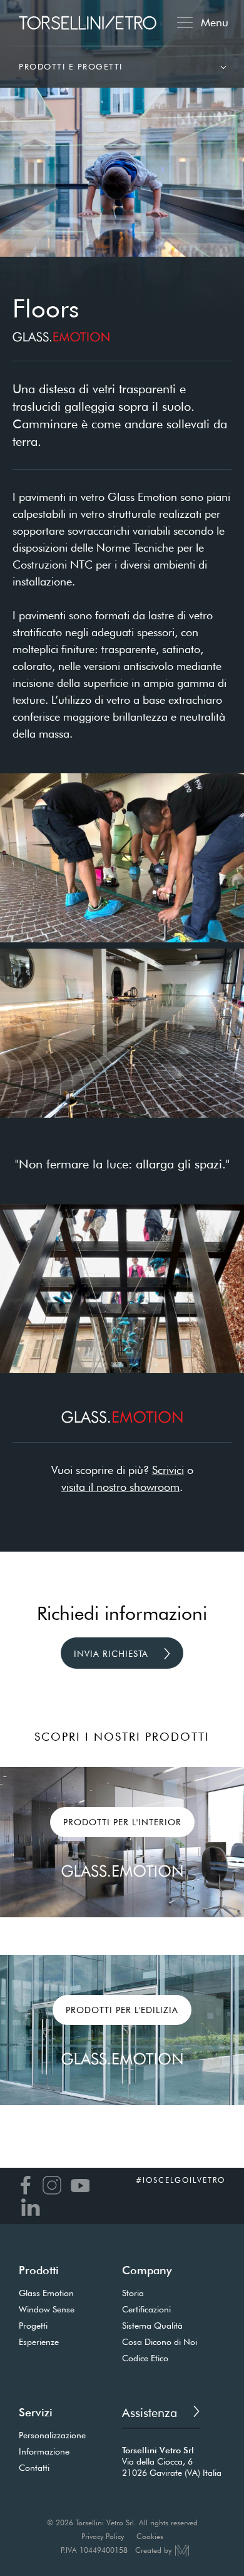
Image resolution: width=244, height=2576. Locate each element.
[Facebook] (25, 2185)
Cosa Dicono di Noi (160, 2342)
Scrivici (168, 1470)
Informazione (44, 2451)
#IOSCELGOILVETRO (180, 2180)
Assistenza (151, 2413)
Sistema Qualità (152, 2326)
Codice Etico (145, 2358)
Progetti (33, 2326)
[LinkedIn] (30, 2207)
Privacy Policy (103, 2537)
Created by (153, 2550)
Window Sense (47, 2309)
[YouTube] (79, 2185)
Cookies (150, 2537)
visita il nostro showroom (120, 1487)
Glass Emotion (46, 2293)
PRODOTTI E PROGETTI (71, 66)
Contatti (34, 2468)
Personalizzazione (52, 2435)
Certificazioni (146, 2309)
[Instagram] (50, 2185)
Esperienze (39, 2342)
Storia (133, 2293)
